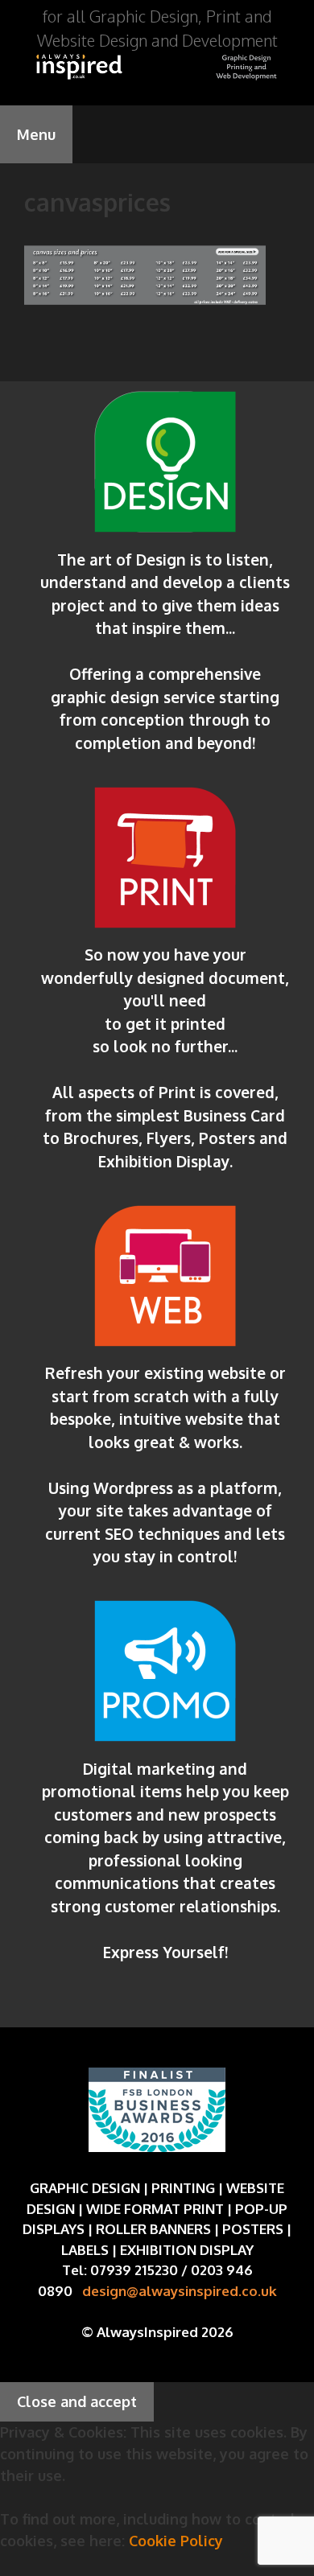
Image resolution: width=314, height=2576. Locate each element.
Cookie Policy (176, 2541)
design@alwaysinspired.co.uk (180, 2291)
